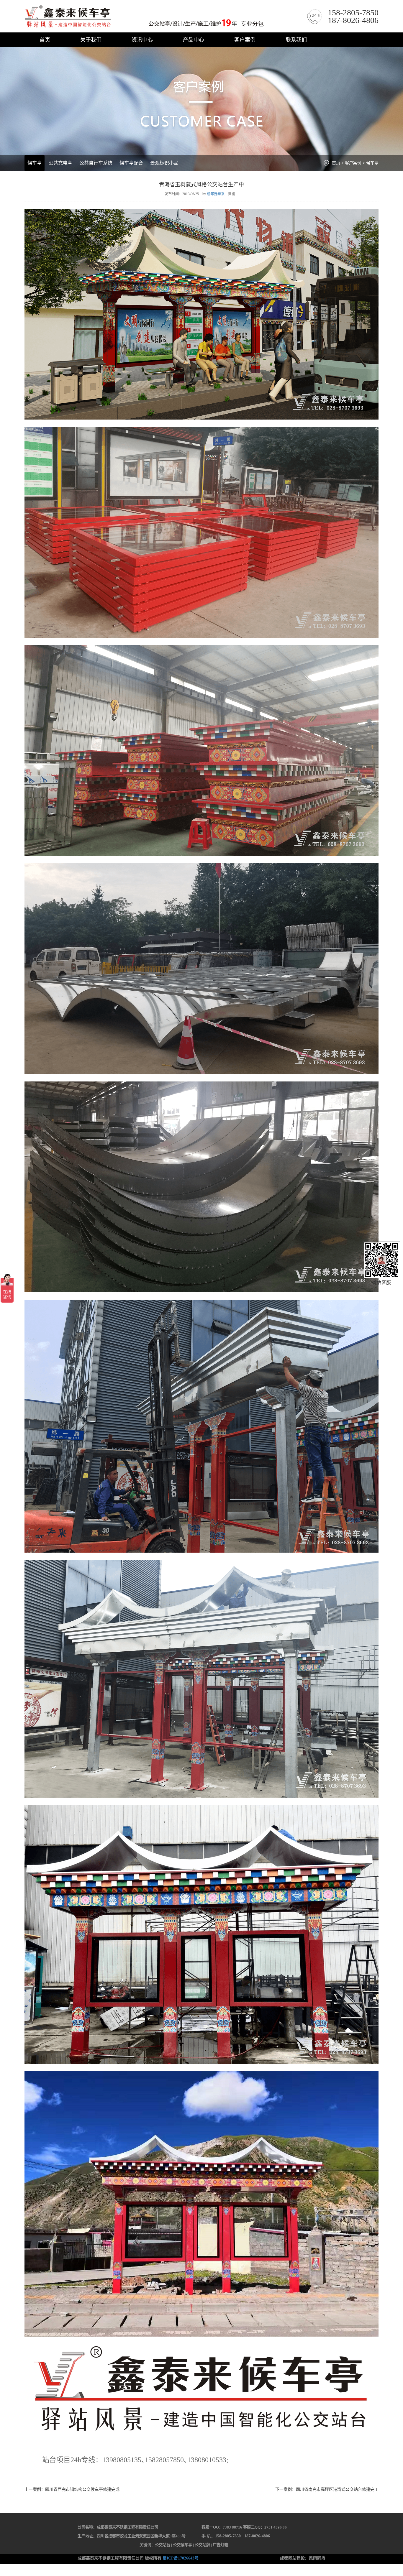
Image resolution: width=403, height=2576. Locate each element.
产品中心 (194, 40)
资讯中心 (142, 40)
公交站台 (163, 2545)
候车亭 (35, 163)
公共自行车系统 (96, 163)
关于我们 (91, 40)
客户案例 (245, 40)
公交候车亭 (182, 2545)
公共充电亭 (60, 163)
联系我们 (296, 40)
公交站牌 (202, 2545)
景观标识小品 (164, 163)
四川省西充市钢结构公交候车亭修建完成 (82, 2489)
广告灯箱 (220, 2545)
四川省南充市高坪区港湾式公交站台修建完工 (337, 2489)
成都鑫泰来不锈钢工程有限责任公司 (146, 17)
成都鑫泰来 (216, 194)
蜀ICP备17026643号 (181, 2558)
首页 (45, 40)
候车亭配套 (131, 163)
